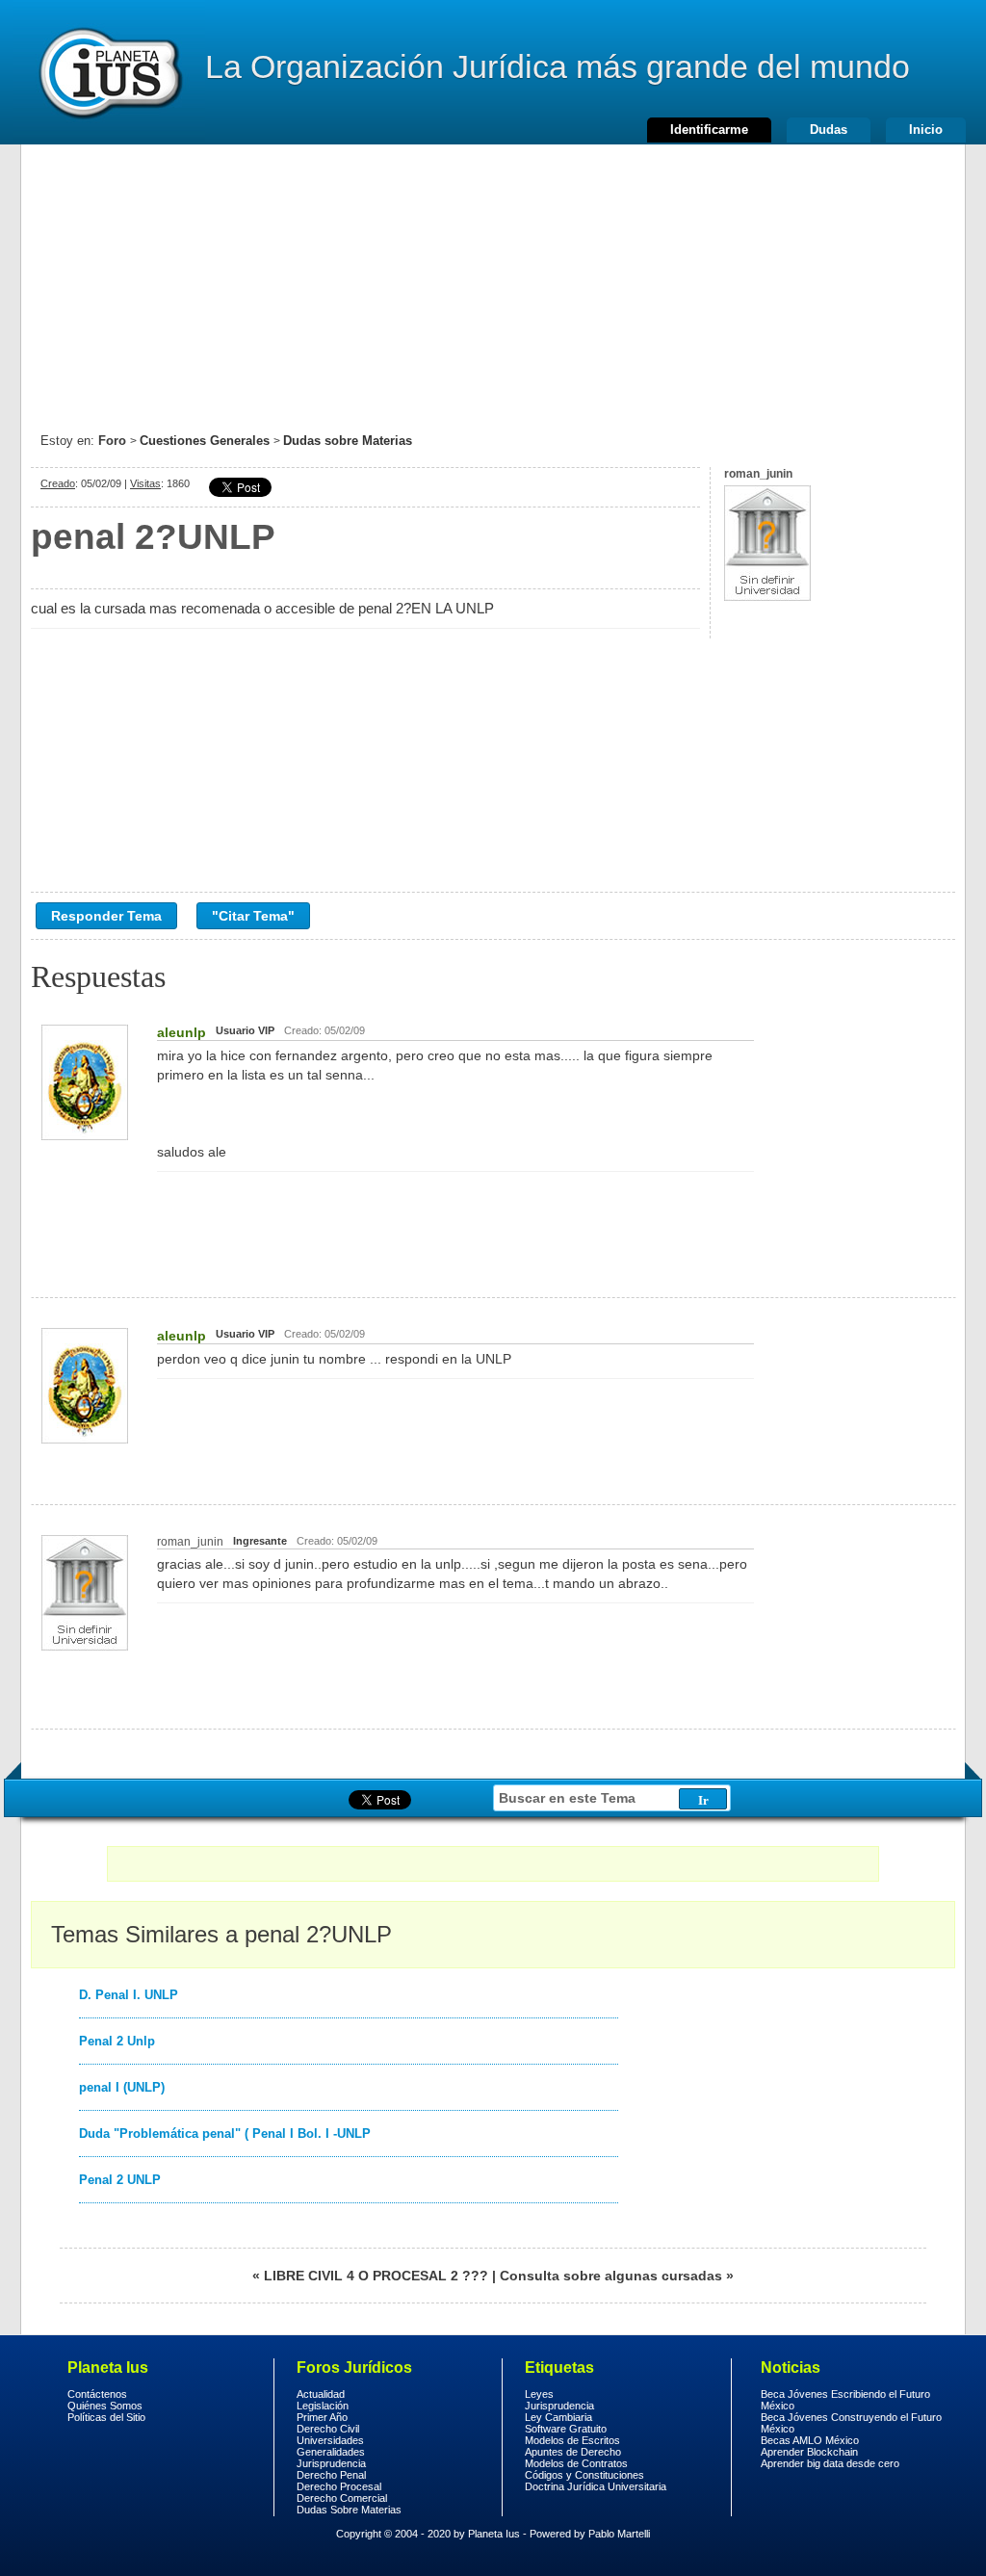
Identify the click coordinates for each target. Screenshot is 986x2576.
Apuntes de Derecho (573, 2452)
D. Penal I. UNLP (129, 1995)
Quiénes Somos (105, 2406)
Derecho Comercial (342, 2498)
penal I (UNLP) (122, 2087)
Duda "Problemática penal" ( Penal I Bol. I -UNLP (225, 2134)
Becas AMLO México (810, 2440)
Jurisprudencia (331, 2463)
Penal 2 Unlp (117, 2041)
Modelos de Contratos (576, 2463)
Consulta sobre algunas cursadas (611, 2276)
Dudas (829, 130)
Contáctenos (97, 2394)
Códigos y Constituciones (584, 2475)
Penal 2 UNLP (120, 2180)
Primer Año (322, 2417)
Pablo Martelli (619, 2534)
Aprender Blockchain (809, 2452)
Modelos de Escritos (572, 2440)
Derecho (109, 72)
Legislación (323, 2406)
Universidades (330, 2440)
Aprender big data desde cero (830, 2463)
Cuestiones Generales (205, 441)
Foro (112, 441)
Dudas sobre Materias (348, 441)
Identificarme (709, 130)
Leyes (539, 2394)
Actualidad (321, 2394)
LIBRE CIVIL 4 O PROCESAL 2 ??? (376, 2276)
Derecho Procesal (339, 2486)
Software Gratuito (566, 2429)
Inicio (926, 130)
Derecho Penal (331, 2475)
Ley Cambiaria (558, 2417)
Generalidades (331, 2452)
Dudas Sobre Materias (349, 2510)
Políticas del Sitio (106, 2417)
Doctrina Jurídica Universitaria (596, 2486)
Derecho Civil (328, 2429)
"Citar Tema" (253, 916)
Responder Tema (106, 916)
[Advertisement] (493, 279)
